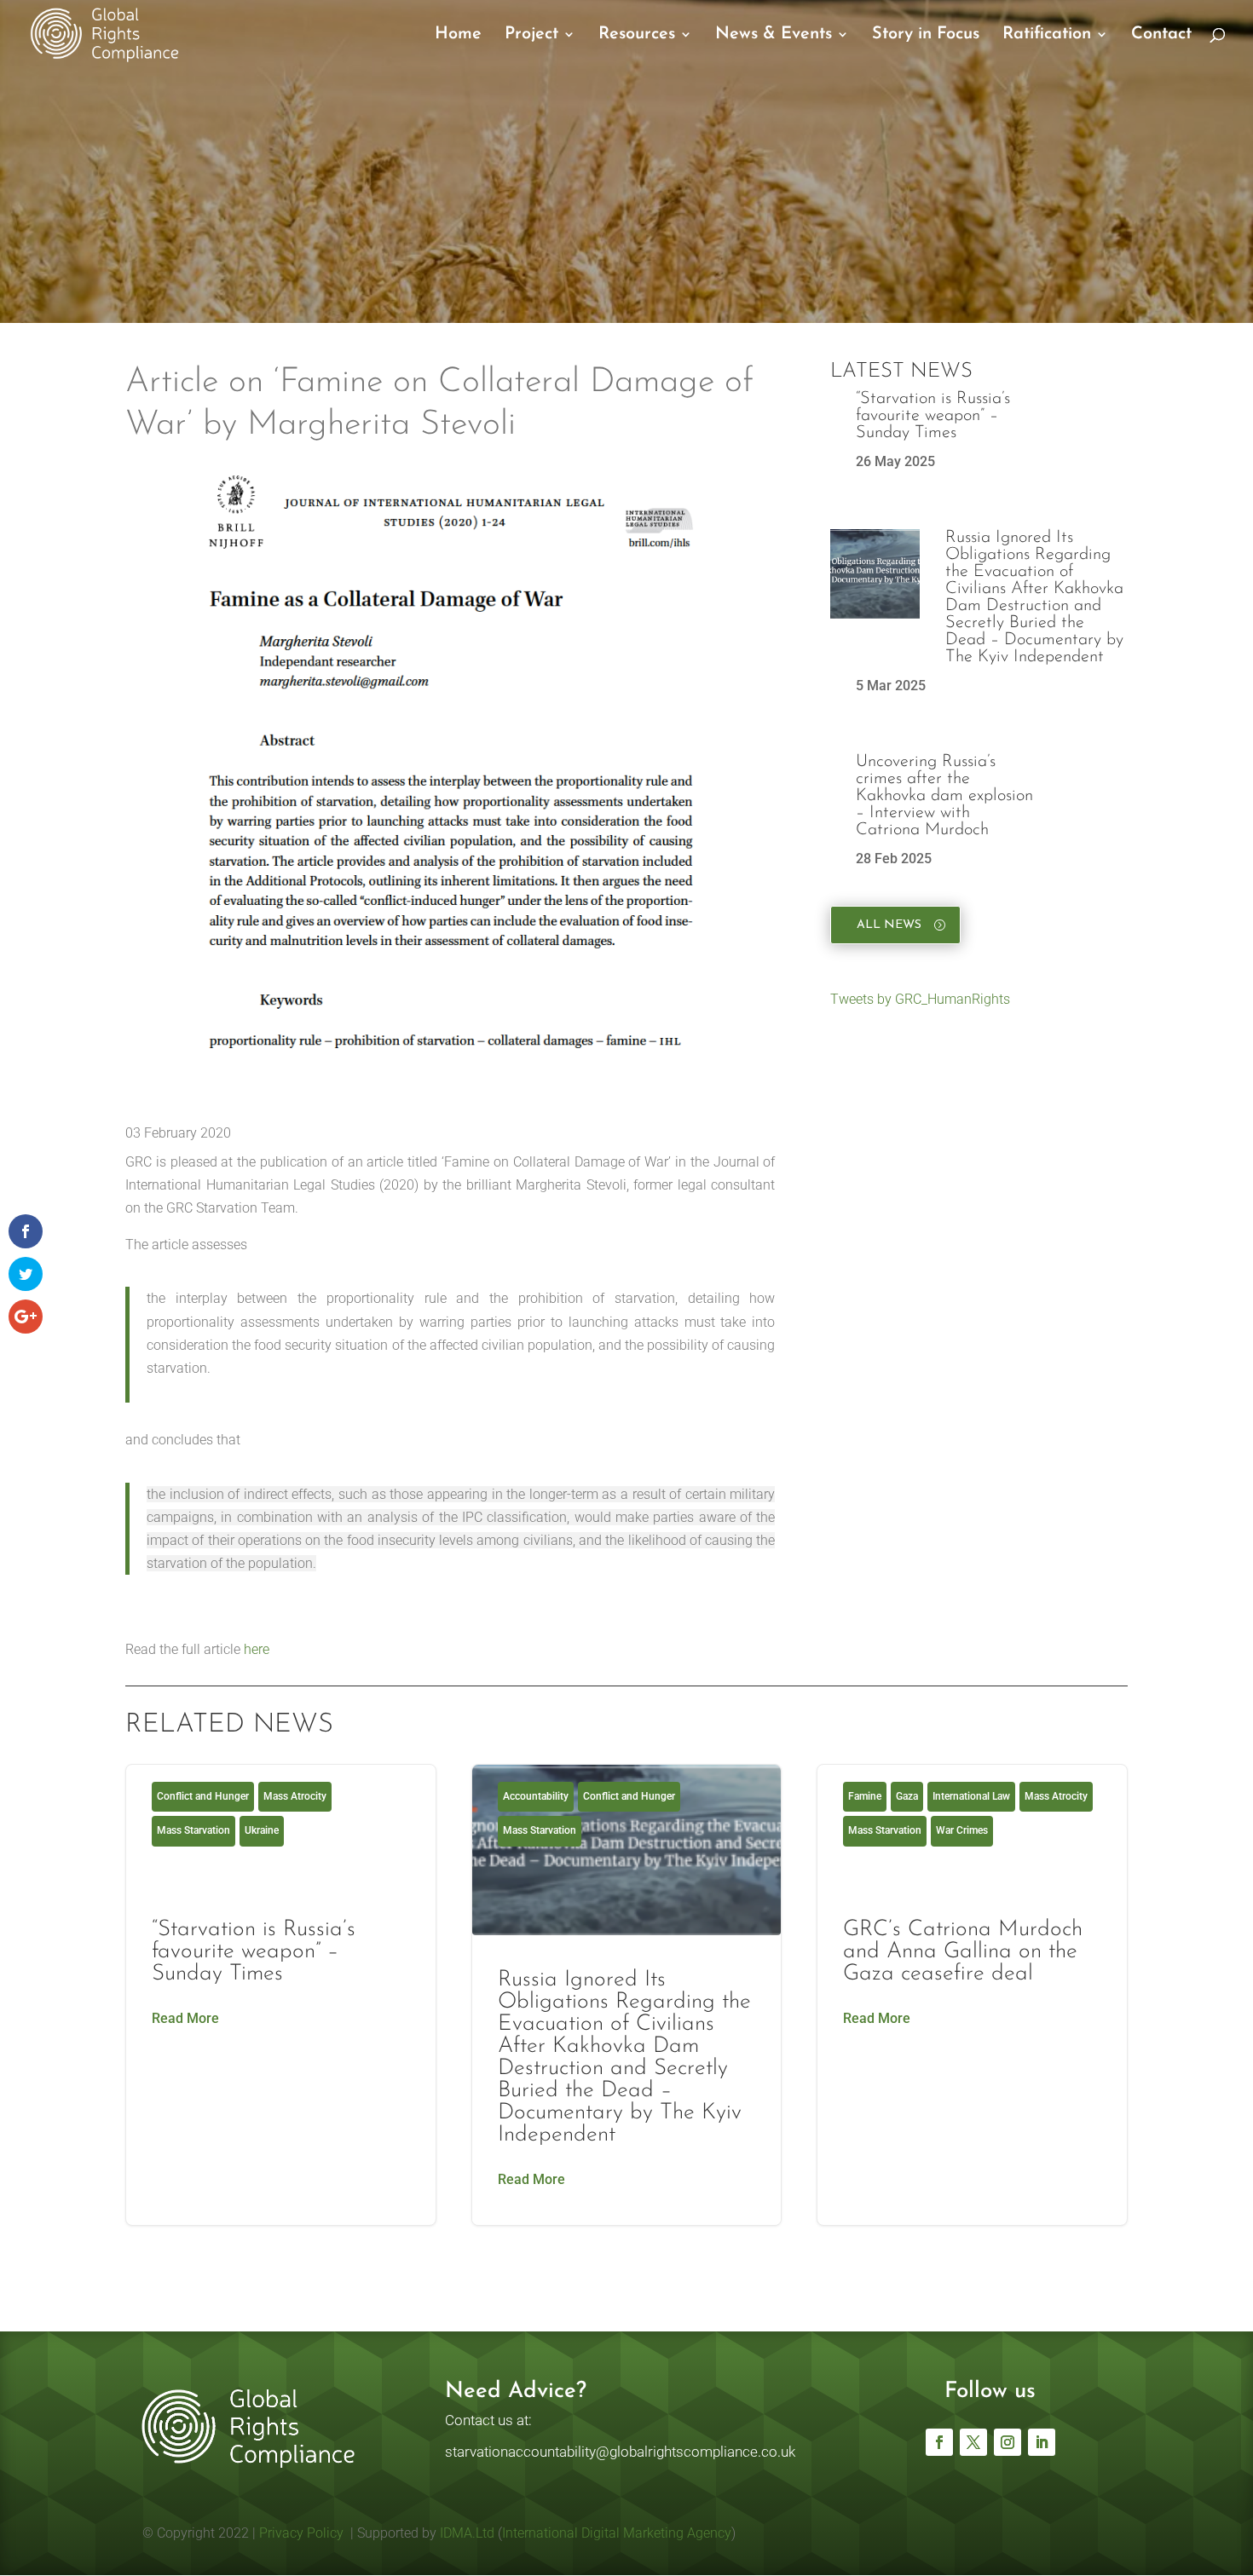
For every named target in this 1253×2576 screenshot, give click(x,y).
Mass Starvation (193, 1830)
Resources (637, 35)
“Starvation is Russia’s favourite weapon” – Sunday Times (933, 416)
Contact (1161, 35)
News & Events (774, 35)
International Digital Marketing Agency (617, 2533)
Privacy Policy (300, 2533)
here (257, 1649)
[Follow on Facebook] (939, 2442)
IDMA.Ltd (467, 2533)
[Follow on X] (973, 2442)
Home (458, 35)
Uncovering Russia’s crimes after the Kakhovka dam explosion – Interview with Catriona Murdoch (944, 796)
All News (889, 925)
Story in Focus (926, 35)
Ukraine (262, 1830)
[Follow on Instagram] (1008, 2442)
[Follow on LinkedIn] (1042, 2442)
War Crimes (962, 1830)
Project (531, 35)
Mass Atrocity (295, 1796)
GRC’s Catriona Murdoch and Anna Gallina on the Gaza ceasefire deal (972, 1995)
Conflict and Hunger (203, 1796)
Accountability (536, 1796)
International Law (971, 1796)
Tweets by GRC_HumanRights (920, 999)
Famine (865, 1796)
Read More (185, 2018)
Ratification (1047, 35)
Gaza (907, 1796)
